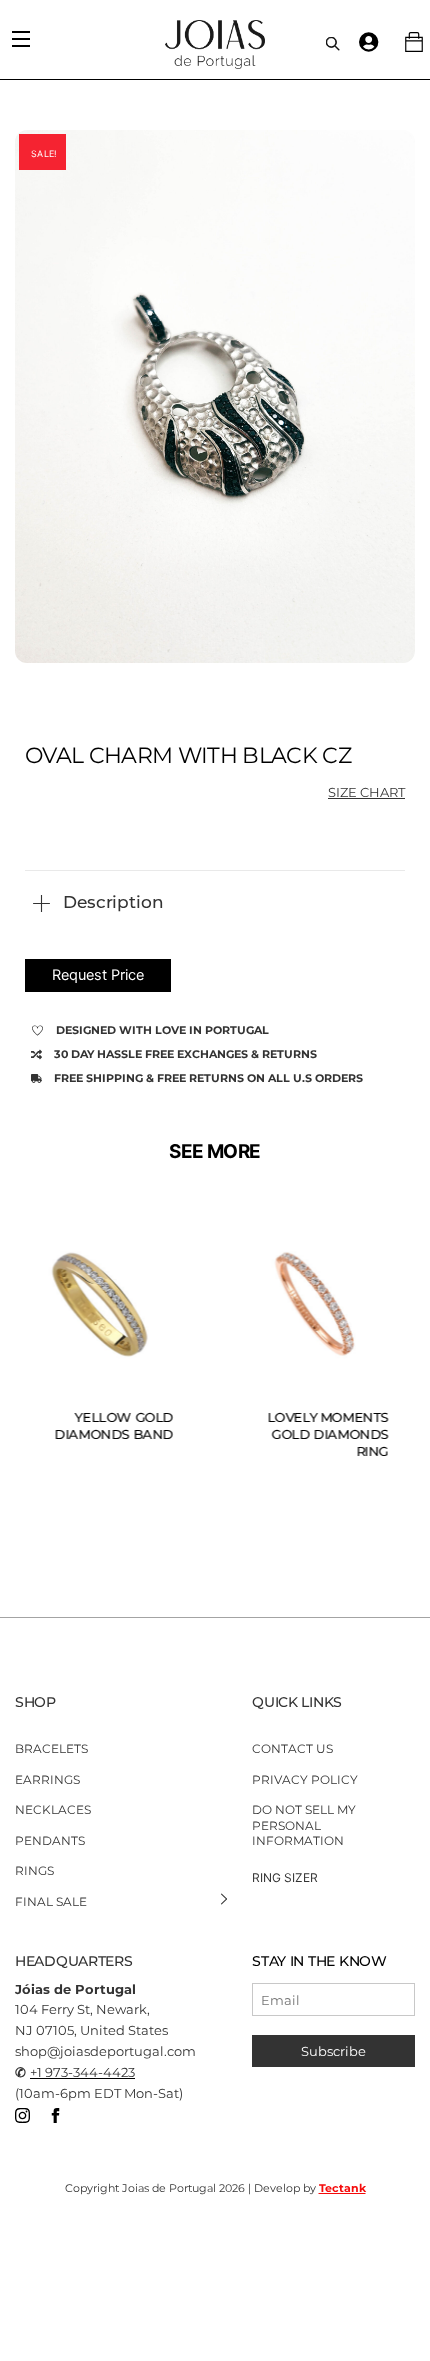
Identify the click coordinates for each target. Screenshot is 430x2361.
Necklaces (53, 1809)
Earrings (47, 1778)
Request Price (98, 975)
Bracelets (51, 1748)
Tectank (342, 2188)
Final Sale (51, 1901)
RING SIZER (285, 1877)
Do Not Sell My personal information (304, 1825)
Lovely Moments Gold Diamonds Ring (328, 1434)
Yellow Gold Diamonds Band (114, 1425)
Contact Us (292, 1748)
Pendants (50, 1840)
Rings (34, 1870)
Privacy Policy (305, 1778)
